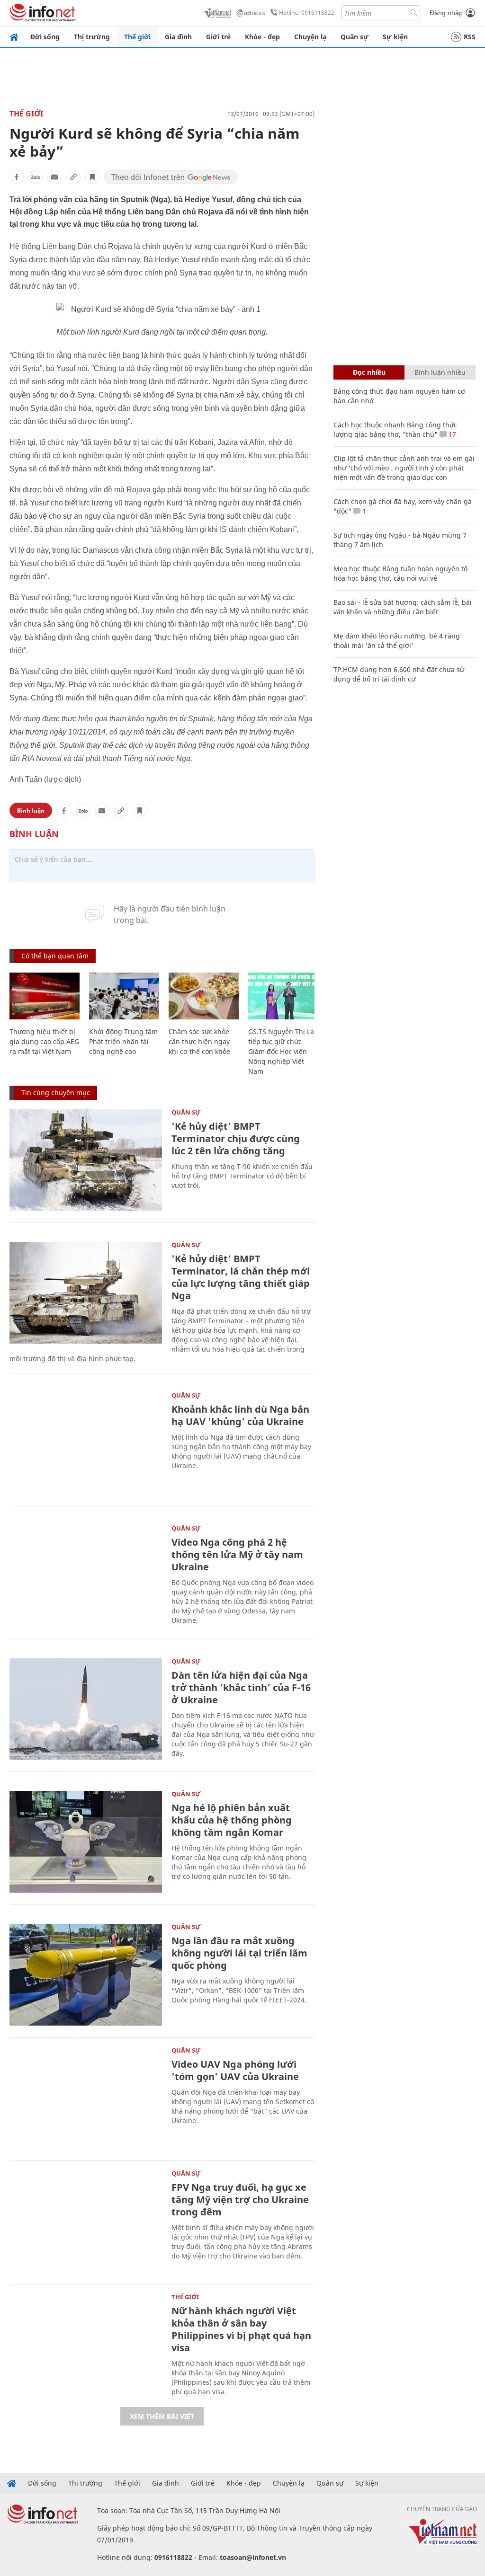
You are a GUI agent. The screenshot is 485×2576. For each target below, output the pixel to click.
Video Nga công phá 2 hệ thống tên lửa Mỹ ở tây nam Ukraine (237, 1554)
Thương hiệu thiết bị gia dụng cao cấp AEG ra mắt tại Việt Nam (44, 1041)
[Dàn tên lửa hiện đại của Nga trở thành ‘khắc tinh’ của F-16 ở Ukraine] (86, 1709)
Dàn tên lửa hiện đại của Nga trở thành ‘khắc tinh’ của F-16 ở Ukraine (241, 1687)
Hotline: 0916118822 (307, 13)
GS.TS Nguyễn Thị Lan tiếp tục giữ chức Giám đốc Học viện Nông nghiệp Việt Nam (283, 1051)
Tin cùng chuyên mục (56, 1093)
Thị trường (92, 37)
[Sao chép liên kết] (73, 177)
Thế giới (137, 37)
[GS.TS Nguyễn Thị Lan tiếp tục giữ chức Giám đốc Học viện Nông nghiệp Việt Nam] (283, 996)
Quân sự (355, 37)
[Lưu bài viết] (92, 177)
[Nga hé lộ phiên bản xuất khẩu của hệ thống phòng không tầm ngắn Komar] (86, 1842)
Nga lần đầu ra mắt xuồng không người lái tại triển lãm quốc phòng (239, 1953)
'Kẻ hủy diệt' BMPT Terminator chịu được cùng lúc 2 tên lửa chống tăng (236, 1138)
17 (451, 434)
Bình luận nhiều (440, 372)
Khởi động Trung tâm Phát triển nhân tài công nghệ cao (123, 1041)
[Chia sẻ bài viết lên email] (54, 177)
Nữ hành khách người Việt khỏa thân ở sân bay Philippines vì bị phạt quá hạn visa (241, 2329)
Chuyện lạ (310, 37)
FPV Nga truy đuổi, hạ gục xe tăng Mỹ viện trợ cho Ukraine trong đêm (240, 2200)
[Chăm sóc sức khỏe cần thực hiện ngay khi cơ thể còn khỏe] (204, 996)
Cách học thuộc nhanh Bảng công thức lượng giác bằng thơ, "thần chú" (395, 429)
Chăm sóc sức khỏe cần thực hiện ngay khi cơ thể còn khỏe (199, 1041)
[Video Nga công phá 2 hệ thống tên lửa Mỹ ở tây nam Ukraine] (86, 1576)
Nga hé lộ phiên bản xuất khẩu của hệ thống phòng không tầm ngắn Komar (232, 1820)
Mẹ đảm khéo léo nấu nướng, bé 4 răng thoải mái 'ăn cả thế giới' (397, 641)
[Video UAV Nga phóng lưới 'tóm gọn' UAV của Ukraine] (86, 2098)
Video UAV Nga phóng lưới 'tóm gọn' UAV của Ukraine (235, 2070)
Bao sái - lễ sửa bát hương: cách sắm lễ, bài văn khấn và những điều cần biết (403, 607)
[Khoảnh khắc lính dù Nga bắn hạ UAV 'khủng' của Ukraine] (86, 1443)
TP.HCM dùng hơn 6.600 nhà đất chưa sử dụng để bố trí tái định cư (399, 674)
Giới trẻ (218, 37)
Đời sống (45, 37)
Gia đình (178, 37)
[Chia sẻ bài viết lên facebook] (17, 177)
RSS (470, 37)
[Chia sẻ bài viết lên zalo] (36, 177)
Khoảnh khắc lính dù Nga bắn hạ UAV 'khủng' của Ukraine (240, 1415)
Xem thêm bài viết (162, 2416)
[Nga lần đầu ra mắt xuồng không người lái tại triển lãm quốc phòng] (86, 1975)
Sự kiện (395, 37)
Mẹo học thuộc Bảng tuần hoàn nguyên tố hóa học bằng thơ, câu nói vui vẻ (400, 573)
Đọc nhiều (369, 372)
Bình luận (31, 810)
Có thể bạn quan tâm (55, 956)
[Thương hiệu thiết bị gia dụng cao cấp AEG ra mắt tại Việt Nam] (45, 996)
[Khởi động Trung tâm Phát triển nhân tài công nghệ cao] (124, 996)
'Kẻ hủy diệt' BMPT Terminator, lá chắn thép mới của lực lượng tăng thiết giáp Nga (241, 1277)
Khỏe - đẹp (262, 37)
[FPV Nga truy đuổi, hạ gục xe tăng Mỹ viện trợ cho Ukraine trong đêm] (86, 2221)
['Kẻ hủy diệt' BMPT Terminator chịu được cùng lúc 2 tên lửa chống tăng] (86, 1160)
